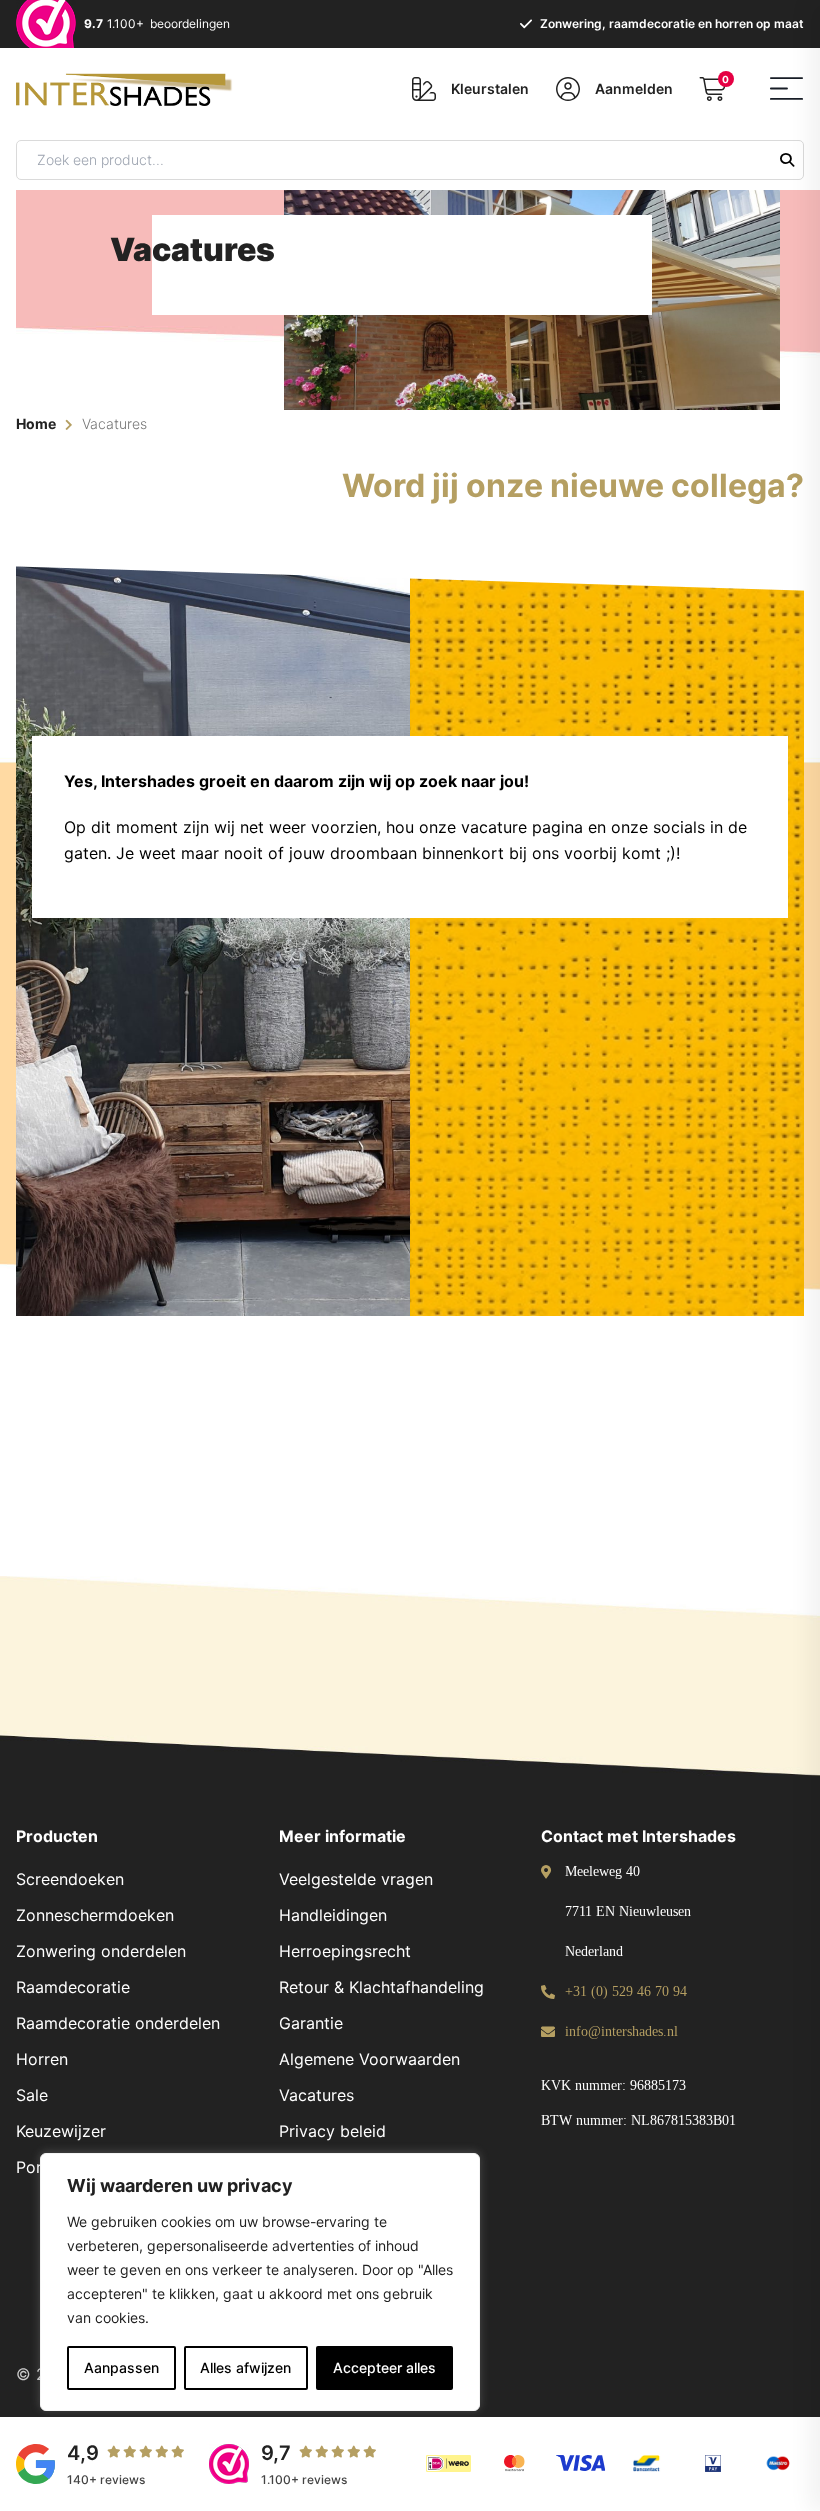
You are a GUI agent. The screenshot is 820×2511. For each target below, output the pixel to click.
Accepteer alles (384, 2367)
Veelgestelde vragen (356, 1879)
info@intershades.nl (621, 2031)
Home (36, 423)
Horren (42, 2059)
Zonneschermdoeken (95, 1915)
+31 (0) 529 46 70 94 (626, 1991)
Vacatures (316, 2095)
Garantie (311, 2023)
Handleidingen (333, 1915)
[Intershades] (131, 85)
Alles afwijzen (245, 2367)
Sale (32, 2095)
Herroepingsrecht (345, 1951)
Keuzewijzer (61, 2131)
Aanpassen (121, 2367)
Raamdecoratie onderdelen (118, 2023)
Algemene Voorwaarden (369, 2059)
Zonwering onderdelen (101, 1951)
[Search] (787, 160)
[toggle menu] (786, 88)
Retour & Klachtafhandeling (381, 1987)
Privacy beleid (332, 2131)
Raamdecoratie (73, 1987)
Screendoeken (70, 1879)
